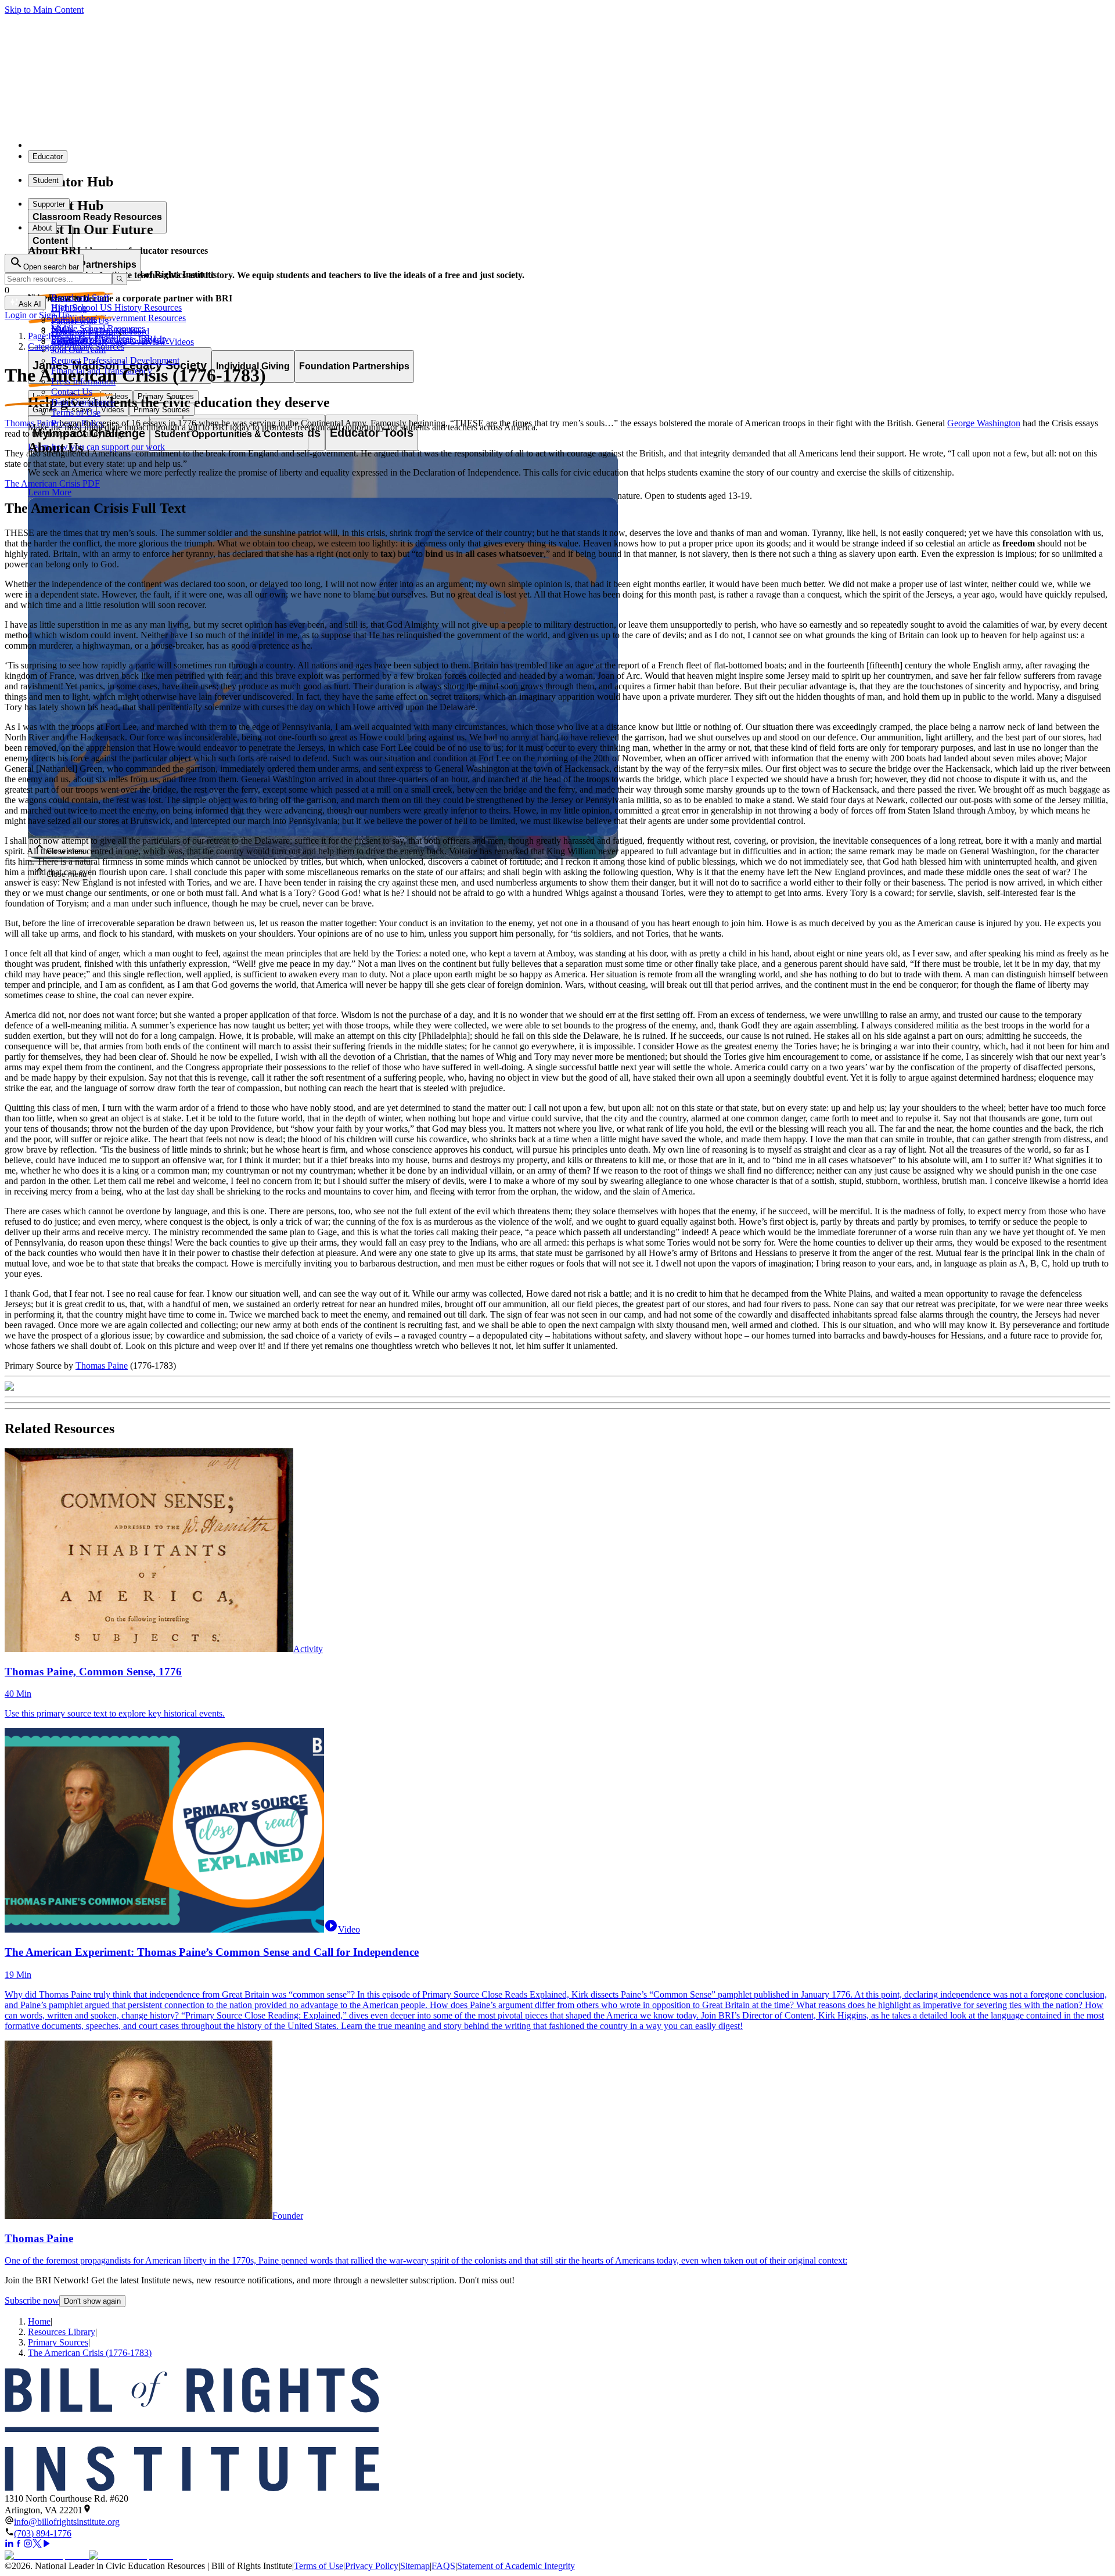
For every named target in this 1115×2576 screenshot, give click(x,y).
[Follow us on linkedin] (9, 2545)
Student (46, 180)
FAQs (62, 329)
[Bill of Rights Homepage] (215, 145)
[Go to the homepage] (557, 2431)
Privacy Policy (372, 2566)
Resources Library (62, 2332)
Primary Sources (58, 2342)
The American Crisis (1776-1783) (90, 2353)
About (42, 228)
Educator (48, 156)
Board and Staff (80, 298)
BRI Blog (69, 308)
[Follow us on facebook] (19, 2545)
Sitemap (415, 2566)
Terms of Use (76, 413)
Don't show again (92, 2301)
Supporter (49, 204)
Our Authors (74, 319)
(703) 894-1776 (43, 2533)
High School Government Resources (118, 318)
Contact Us (72, 392)
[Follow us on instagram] (28, 2545)
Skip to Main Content (44, 10)
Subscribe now (32, 2300)
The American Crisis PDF (52, 483)
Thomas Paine (31, 423)
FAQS (443, 2566)
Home (39, 2321)
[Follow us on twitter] (37, 2545)
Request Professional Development (115, 360)
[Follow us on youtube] (46, 2545)
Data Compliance (83, 402)
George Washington (984, 423)
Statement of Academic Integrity (516, 2566)
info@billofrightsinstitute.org (67, 2522)
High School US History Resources (116, 307)
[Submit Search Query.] (120, 279)
